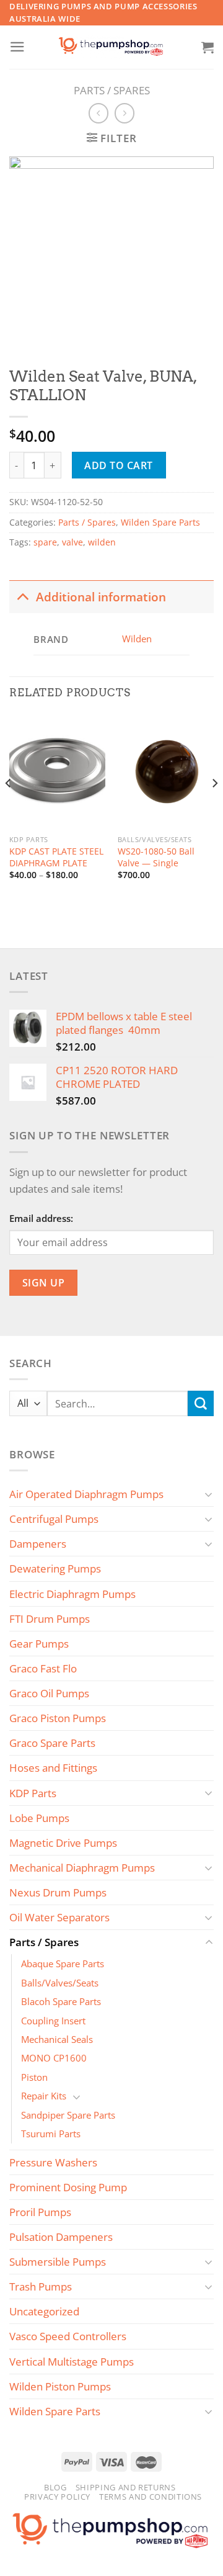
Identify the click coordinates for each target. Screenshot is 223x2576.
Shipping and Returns (126, 2487)
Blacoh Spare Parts (61, 2001)
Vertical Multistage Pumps (72, 2362)
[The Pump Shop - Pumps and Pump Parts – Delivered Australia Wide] (111, 47)
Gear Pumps (39, 1644)
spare (45, 542)
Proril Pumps (40, 2212)
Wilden (137, 639)
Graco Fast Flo (43, 1668)
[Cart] (208, 47)
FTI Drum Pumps (50, 1619)
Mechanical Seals (57, 2039)
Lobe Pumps (39, 1818)
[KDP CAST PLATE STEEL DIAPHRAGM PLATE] (57, 771)
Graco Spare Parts (52, 1743)
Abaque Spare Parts (63, 1963)
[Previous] (9, 808)
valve (72, 542)
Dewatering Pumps (55, 1568)
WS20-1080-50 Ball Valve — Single (156, 857)
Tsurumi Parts (51, 2134)
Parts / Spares (112, 90)
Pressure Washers (53, 2162)
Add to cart (118, 465)
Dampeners (38, 1544)
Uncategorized (44, 2311)
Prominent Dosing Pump (68, 2187)
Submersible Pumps (58, 2262)
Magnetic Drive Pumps (63, 1843)
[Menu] (17, 47)
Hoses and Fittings (53, 1768)
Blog (55, 2487)
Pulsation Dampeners (61, 2237)
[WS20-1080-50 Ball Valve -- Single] (166, 771)
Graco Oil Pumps (49, 1693)
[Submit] (201, 1403)
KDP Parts (33, 1793)
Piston (34, 2077)
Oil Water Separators (59, 1917)
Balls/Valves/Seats (60, 1983)
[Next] (214, 808)
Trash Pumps (41, 2287)
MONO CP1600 (54, 2058)
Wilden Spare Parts (160, 523)
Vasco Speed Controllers (68, 2336)
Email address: (41, 1218)
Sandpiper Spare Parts (68, 2115)
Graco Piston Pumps (58, 1718)
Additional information (101, 597)
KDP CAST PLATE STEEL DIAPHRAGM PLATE (56, 857)
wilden (102, 542)
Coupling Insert (53, 2021)
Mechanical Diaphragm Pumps (82, 1868)
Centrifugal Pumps (54, 1519)
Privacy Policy (57, 2497)
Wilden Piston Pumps (60, 2386)
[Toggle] (22, 596)
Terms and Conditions (151, 2497)
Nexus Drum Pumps (58, 1892)
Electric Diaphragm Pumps (72, 1594)
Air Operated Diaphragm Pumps (86, 1494)
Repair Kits (44, 2096)
